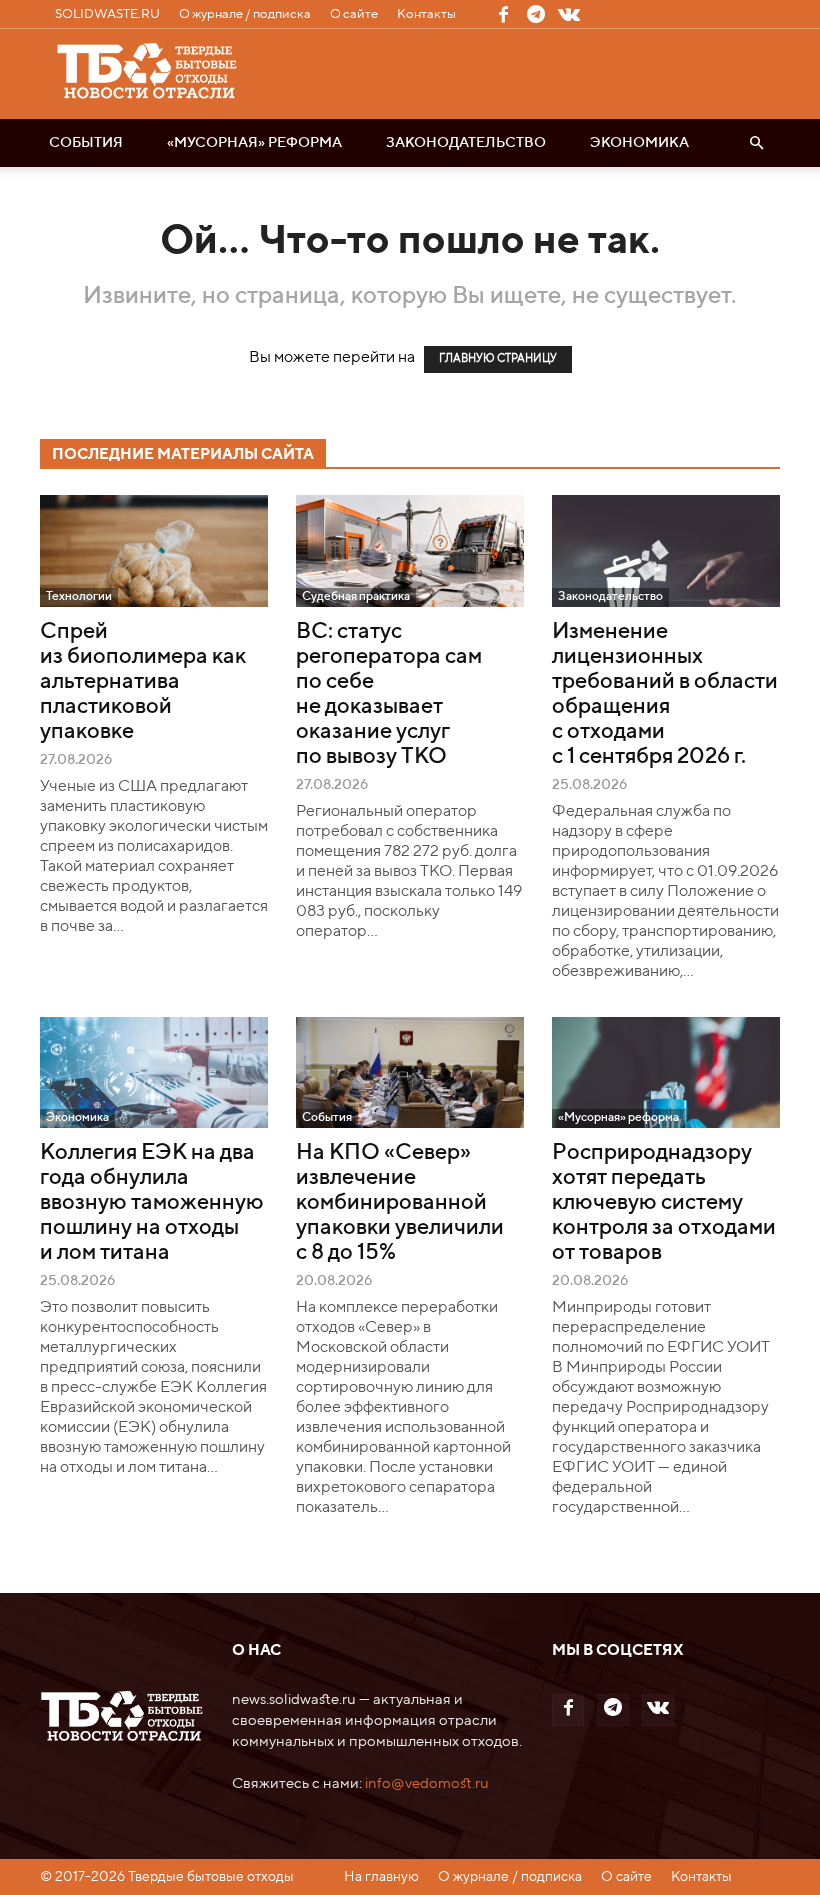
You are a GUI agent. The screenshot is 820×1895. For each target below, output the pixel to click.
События (86, 143)
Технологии (79, 597)
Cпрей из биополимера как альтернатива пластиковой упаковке (143, 682)
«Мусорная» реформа (254, 143)
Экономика (639, 143)
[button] (756, 143)
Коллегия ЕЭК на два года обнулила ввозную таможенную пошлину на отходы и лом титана (152, 1203)
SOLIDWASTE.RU (107, 14)
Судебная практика (356, 597)
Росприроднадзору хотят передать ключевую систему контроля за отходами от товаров (664, 1203)
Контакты (426, 14)
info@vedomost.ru (427, 1783)
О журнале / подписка (245, 14)
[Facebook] (503, 14)
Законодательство (466, 143)
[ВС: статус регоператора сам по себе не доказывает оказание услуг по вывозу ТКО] (410, 551)
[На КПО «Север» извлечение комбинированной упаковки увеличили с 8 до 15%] (410, 1073)
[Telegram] (536, 14)
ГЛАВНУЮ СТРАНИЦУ (498, 359)
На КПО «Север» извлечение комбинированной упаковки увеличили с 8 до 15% (400, 1203)
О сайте (354, 14)
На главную (381, 1877)
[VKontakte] (569, 14)
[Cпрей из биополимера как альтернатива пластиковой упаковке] (154, 551)
